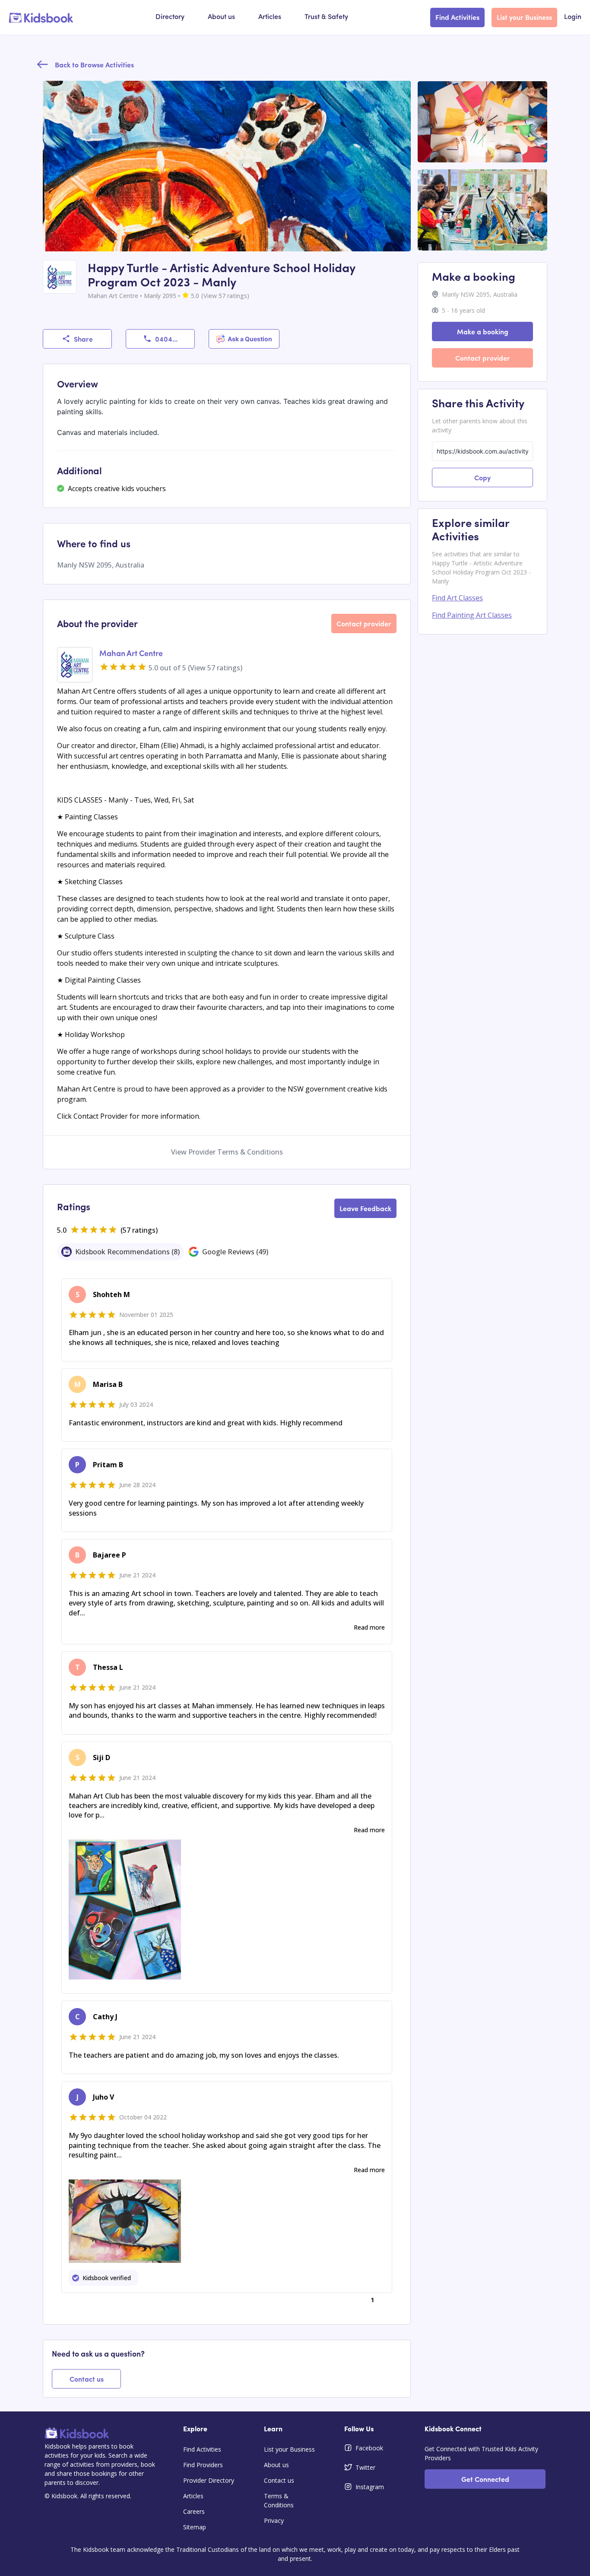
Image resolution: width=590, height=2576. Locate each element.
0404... (166, 339)
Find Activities (457, 17)
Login (573, 17)
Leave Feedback (365, 1208)
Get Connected (485, 2479)
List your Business (524, 17)
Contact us (87, 2379)
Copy (482, 477)
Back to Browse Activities (94, 64)
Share (83, 339)
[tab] (121, 1252)
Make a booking (483, 331)
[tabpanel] (227, 1792)
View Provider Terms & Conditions (227, 1152)
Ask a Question (250, 339)
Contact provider (364, 623)
